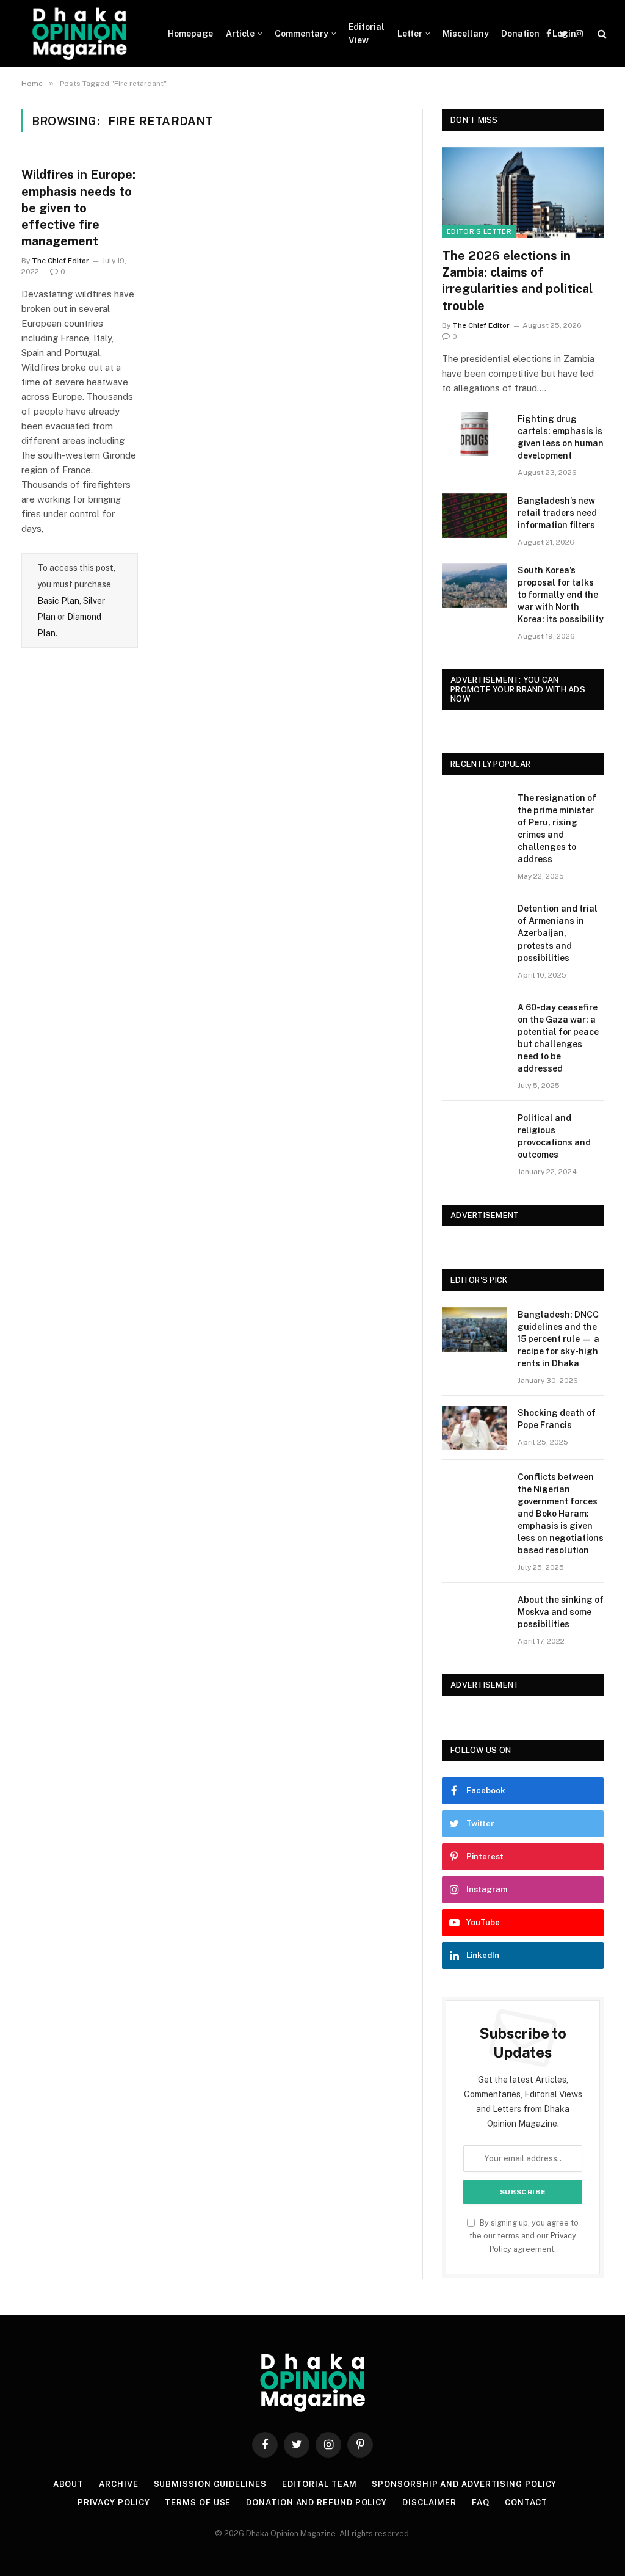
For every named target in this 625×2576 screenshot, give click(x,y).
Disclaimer (429, 2502)
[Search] (601, 34)
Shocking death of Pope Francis (557, 1419)
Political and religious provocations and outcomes (554, 1136)
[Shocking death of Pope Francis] (474, 1428)
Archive (118, 2484)
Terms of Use (198, 2502)
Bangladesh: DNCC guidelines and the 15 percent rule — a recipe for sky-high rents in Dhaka (558, 1339)
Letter (410, 34)
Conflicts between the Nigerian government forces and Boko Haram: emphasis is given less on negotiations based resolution (561, 1514)
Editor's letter (479, 231)
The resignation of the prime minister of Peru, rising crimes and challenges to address (557, 829)
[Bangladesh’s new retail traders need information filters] (474, 516)
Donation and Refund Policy (316, 2502)
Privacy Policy (114, 2502)
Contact (526, 2502)
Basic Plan (58, 601)
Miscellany (466, 34)
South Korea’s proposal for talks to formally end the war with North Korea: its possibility (561, 595)
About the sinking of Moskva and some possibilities (561, 1612)
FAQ (481, 2502)
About (69, 2484)
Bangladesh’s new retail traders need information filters (557, 513)
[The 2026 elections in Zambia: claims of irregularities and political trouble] (523, 193)
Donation (520, 34)
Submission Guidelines (210, 2484)
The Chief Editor (60, 261)
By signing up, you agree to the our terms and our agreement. (524, 2236)
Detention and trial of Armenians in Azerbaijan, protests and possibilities (558, 933)
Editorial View (367, 34)
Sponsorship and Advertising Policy (464, 2484)
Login (564, 34)
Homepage (190, 34)
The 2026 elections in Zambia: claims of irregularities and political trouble (517, 281)
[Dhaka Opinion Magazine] (79, 34)
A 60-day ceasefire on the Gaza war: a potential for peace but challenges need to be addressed (558, 1038)
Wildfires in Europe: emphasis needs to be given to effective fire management (78, 208)
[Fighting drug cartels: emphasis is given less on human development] (474, 434)
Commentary (302, 34)
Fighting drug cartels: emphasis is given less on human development (561, 437)
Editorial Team (320, 2484)
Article (240, 34)
